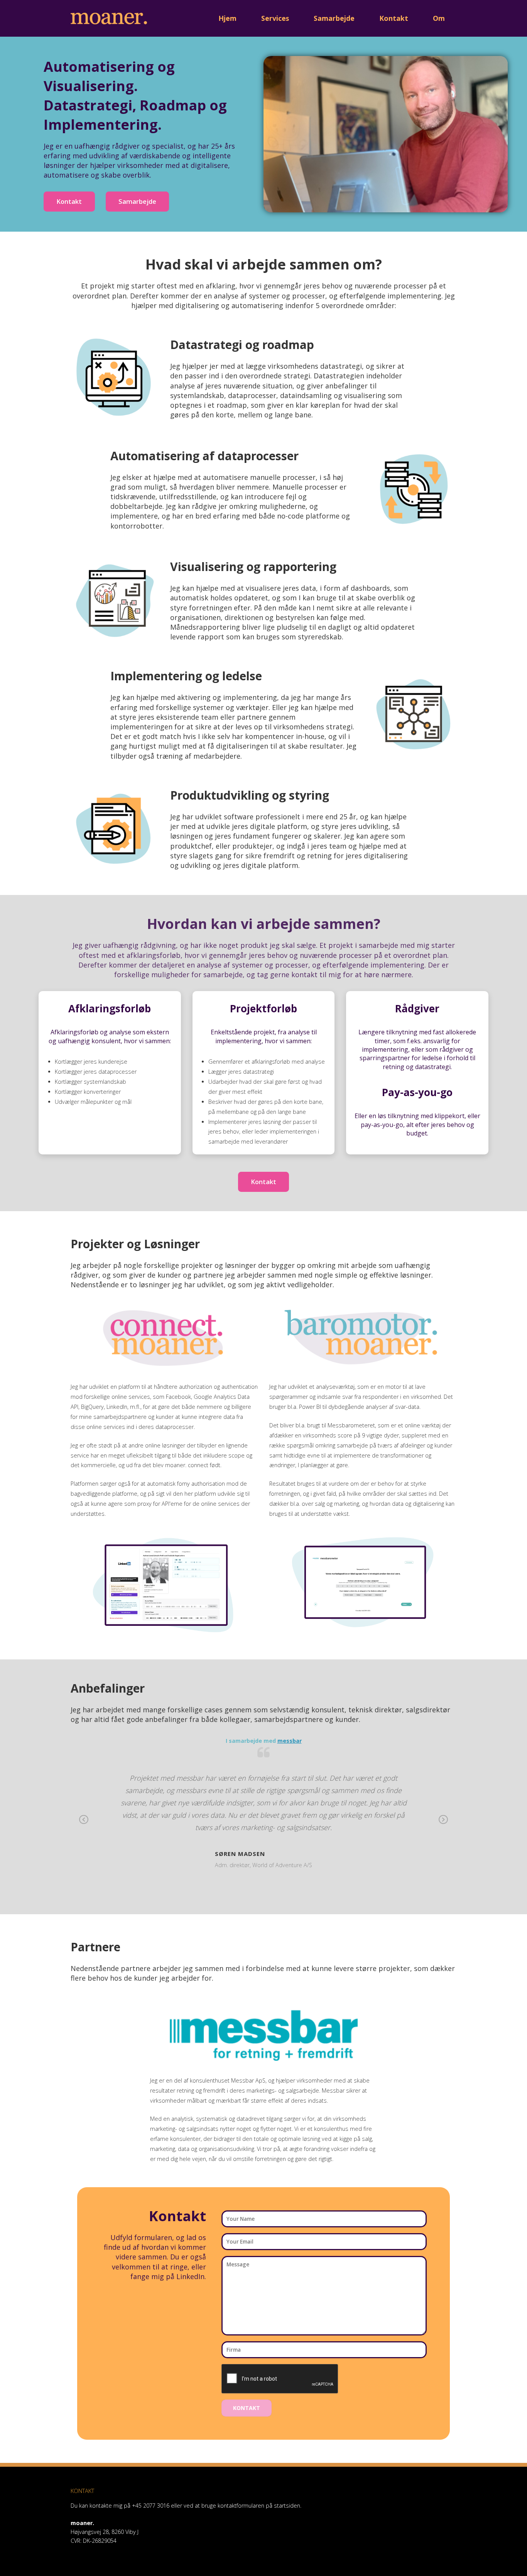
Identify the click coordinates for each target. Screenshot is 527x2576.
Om (439, 18)
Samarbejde (334, 18)
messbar (290, 1741)
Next (443, 1825)
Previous (84, 1825)
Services (275, 18)
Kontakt (394, 18)
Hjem (227, 18)
